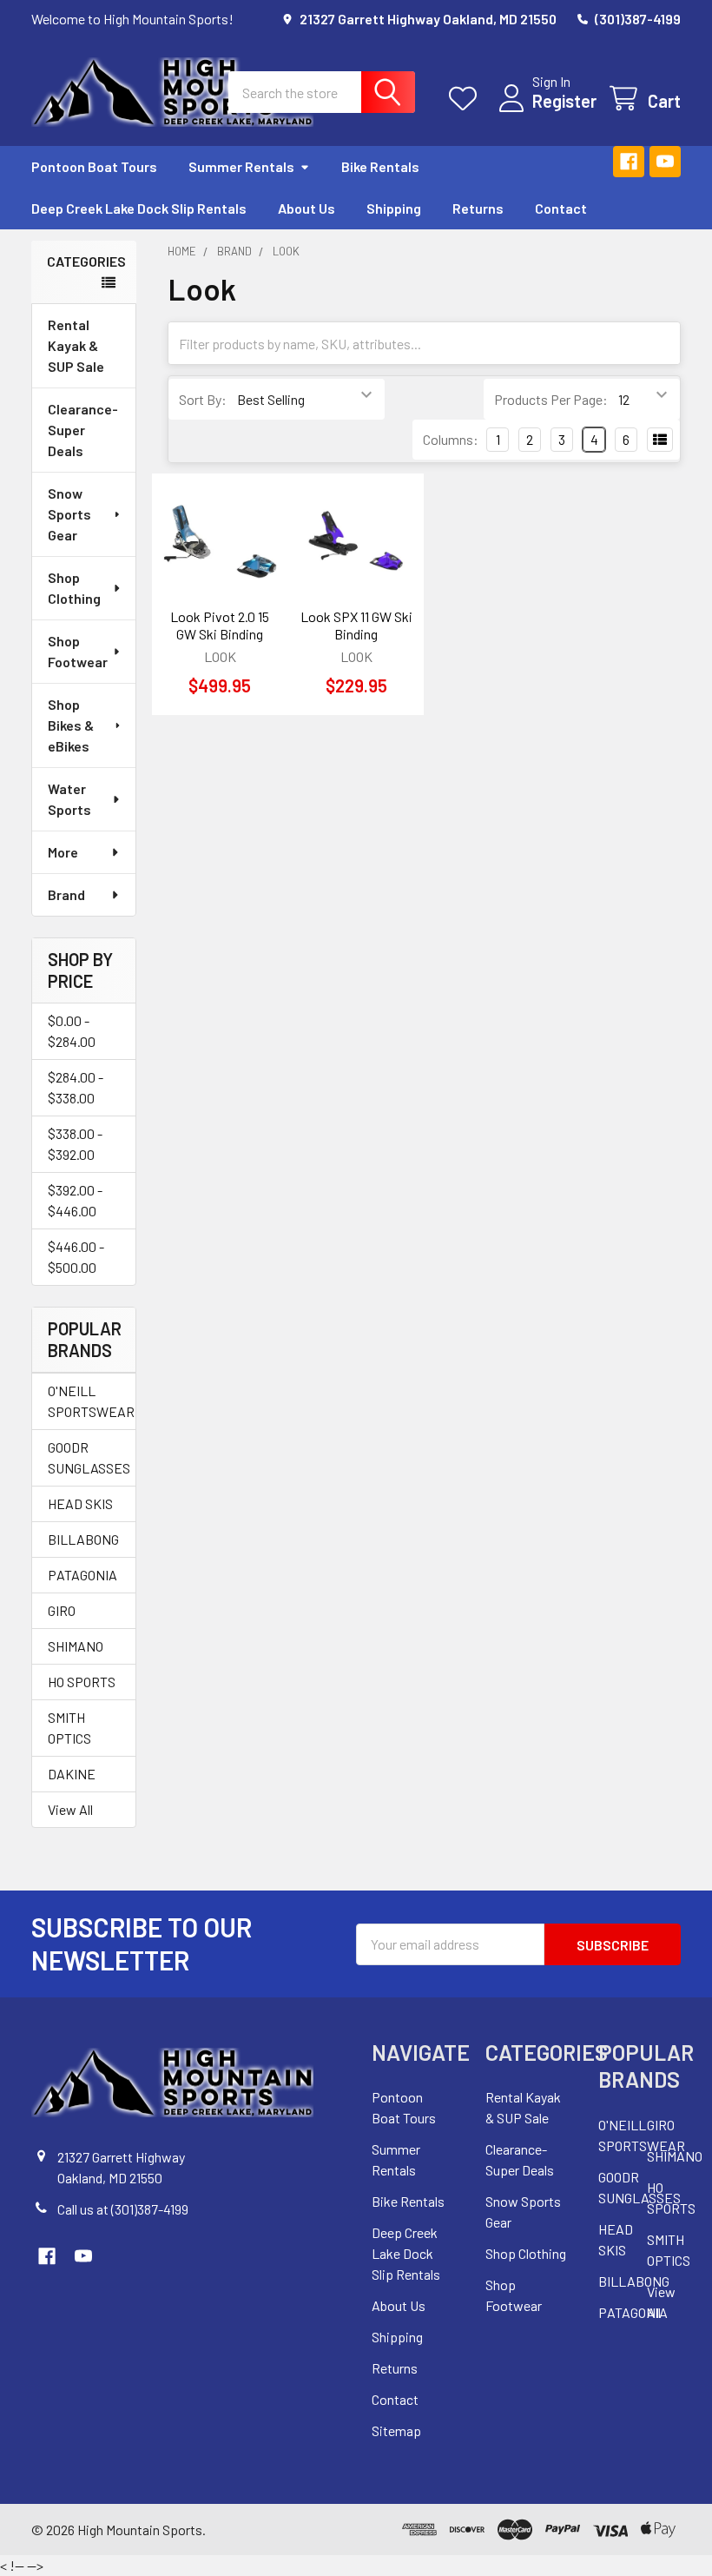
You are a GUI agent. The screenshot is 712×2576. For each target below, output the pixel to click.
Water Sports (69, 799)
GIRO (62, 1610)
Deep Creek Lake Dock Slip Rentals (139, 208)
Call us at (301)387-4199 (123, 2209)
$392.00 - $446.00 (75, 1200)
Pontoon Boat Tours (94, 166)
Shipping (394, 208)
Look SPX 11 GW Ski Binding (356, 625)
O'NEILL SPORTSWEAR (84, 1401)
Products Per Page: (551, 399)
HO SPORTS (82, 1682)
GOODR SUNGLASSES (84, 1457)
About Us (307, 208)
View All (70, 1809)
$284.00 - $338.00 (76, 1087)
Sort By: (203, 399)
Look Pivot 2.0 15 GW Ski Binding (220, 625)
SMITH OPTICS (69, 1728)
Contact (561, 208)
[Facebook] (629, 162)
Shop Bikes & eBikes (71, 725)
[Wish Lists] (467, 99)
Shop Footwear (78, 651)
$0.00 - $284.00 (72, 1031)
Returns (478, 208)
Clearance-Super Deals (83, 430)
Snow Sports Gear (69, 514)
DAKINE (72, 1774)
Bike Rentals (380, 166)
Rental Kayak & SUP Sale (76, 345)
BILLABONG (83, 1539)
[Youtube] (665, 162)
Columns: (451, 439)
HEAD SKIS (80, 1503)
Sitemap (396, 2430)
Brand (66, 894)
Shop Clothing (74, 588)
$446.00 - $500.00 (76, 1257)
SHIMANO (76, 1646)
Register (564, 101)
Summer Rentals (241, 166)
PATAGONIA (82, 1575)
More (63, 852)
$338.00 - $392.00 (75, 1144)
